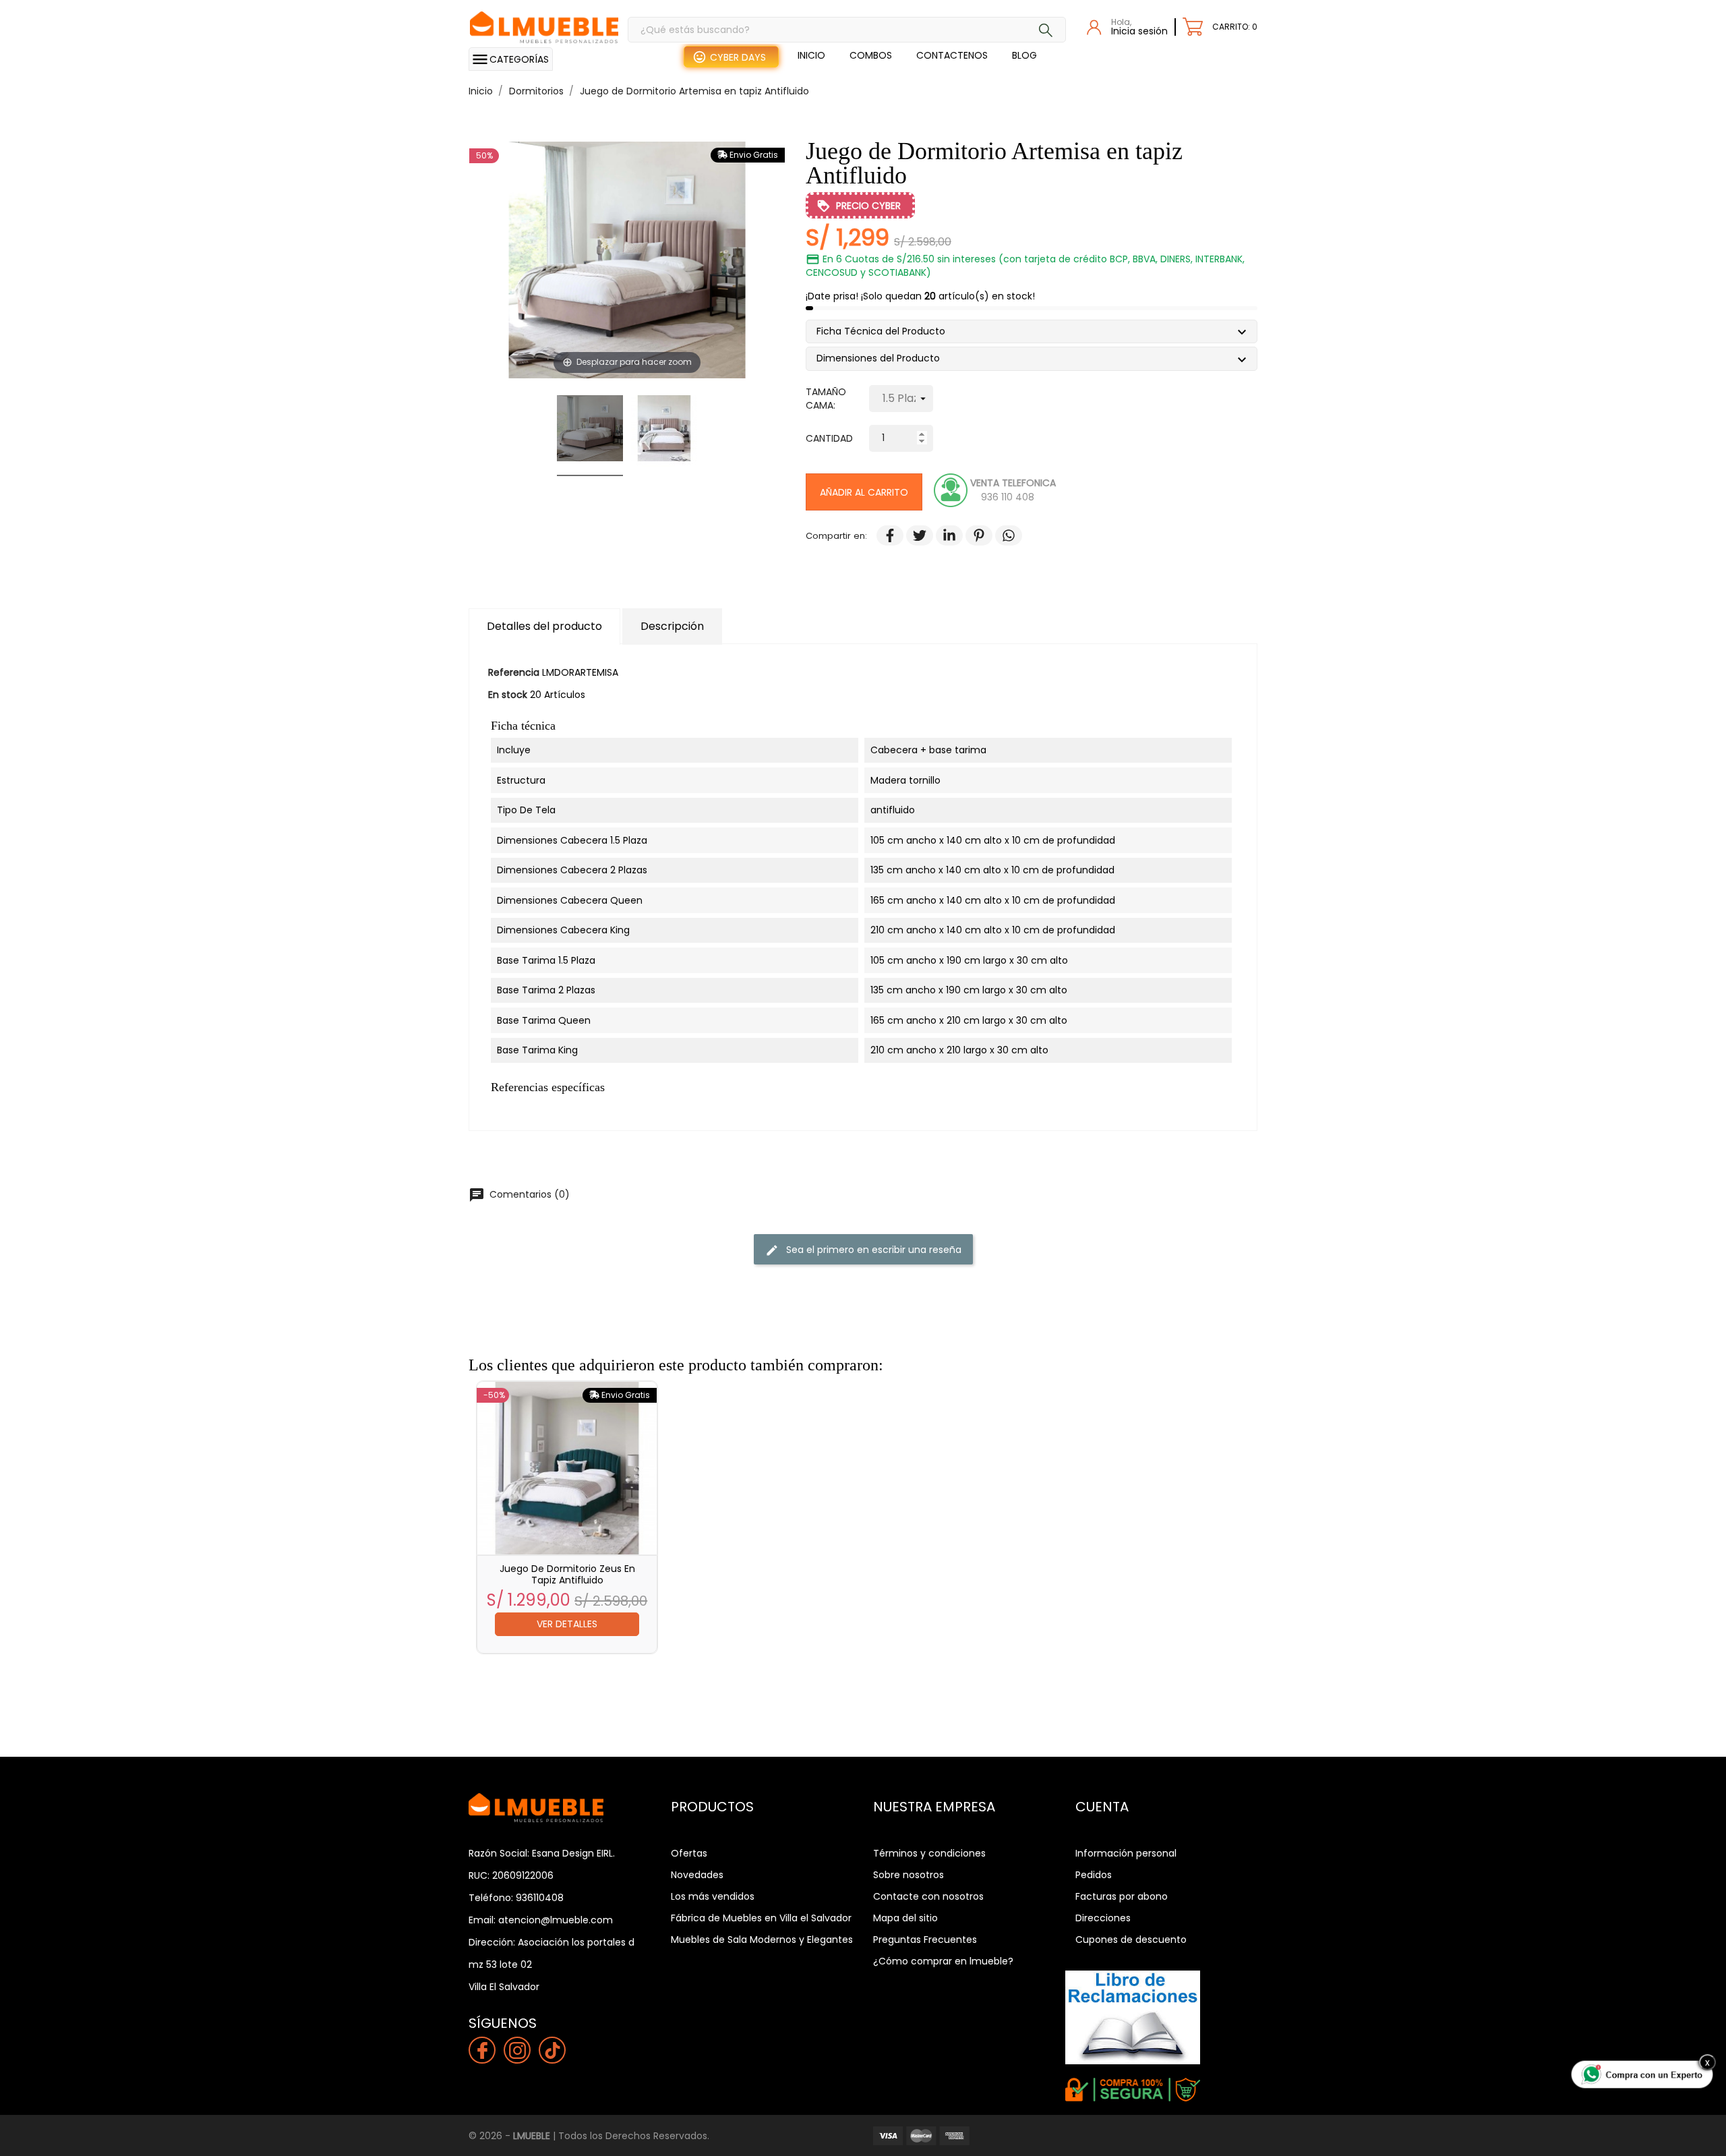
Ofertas (689, 1853)
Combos (871, 55)
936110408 (540, 1898)
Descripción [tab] (672, 626)
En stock (508, 695)
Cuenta (1102, 1807)
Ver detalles (567, 1624)
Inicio (811, 55)
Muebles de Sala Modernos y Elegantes (762, 1940)
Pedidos (1094, 1875)
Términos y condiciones (929, 1853)
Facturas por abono (1122, 1896)
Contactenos (952, 55)
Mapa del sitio (905, 1918)
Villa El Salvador (504, 1987)
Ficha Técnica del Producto (886, 333)
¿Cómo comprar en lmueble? (943, 1961)
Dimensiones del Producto (883, 360)
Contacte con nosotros (928, 1896)
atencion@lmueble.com (556, 1920)
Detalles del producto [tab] (544, 626)
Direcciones (1103, 1918)
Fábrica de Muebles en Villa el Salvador (761, 1918)
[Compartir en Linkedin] (943, 536)
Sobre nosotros (909, 1875)
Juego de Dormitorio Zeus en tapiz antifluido (567, 1574)
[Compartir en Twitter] (913, 536)
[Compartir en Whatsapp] (1002, 536)
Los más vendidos (713, 1896)
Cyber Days (738, 57)
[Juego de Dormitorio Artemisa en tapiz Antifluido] (590, 430)
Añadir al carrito (864, 492)
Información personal (1126, 1853)
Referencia (514, 672)
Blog (1024, 55)
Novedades (697, 1875)
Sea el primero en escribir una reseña (863, 1249)
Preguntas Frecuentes (925, 1940)
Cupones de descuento (1131, 1940)
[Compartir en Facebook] (883, 536)
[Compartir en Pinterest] (972, 536)
